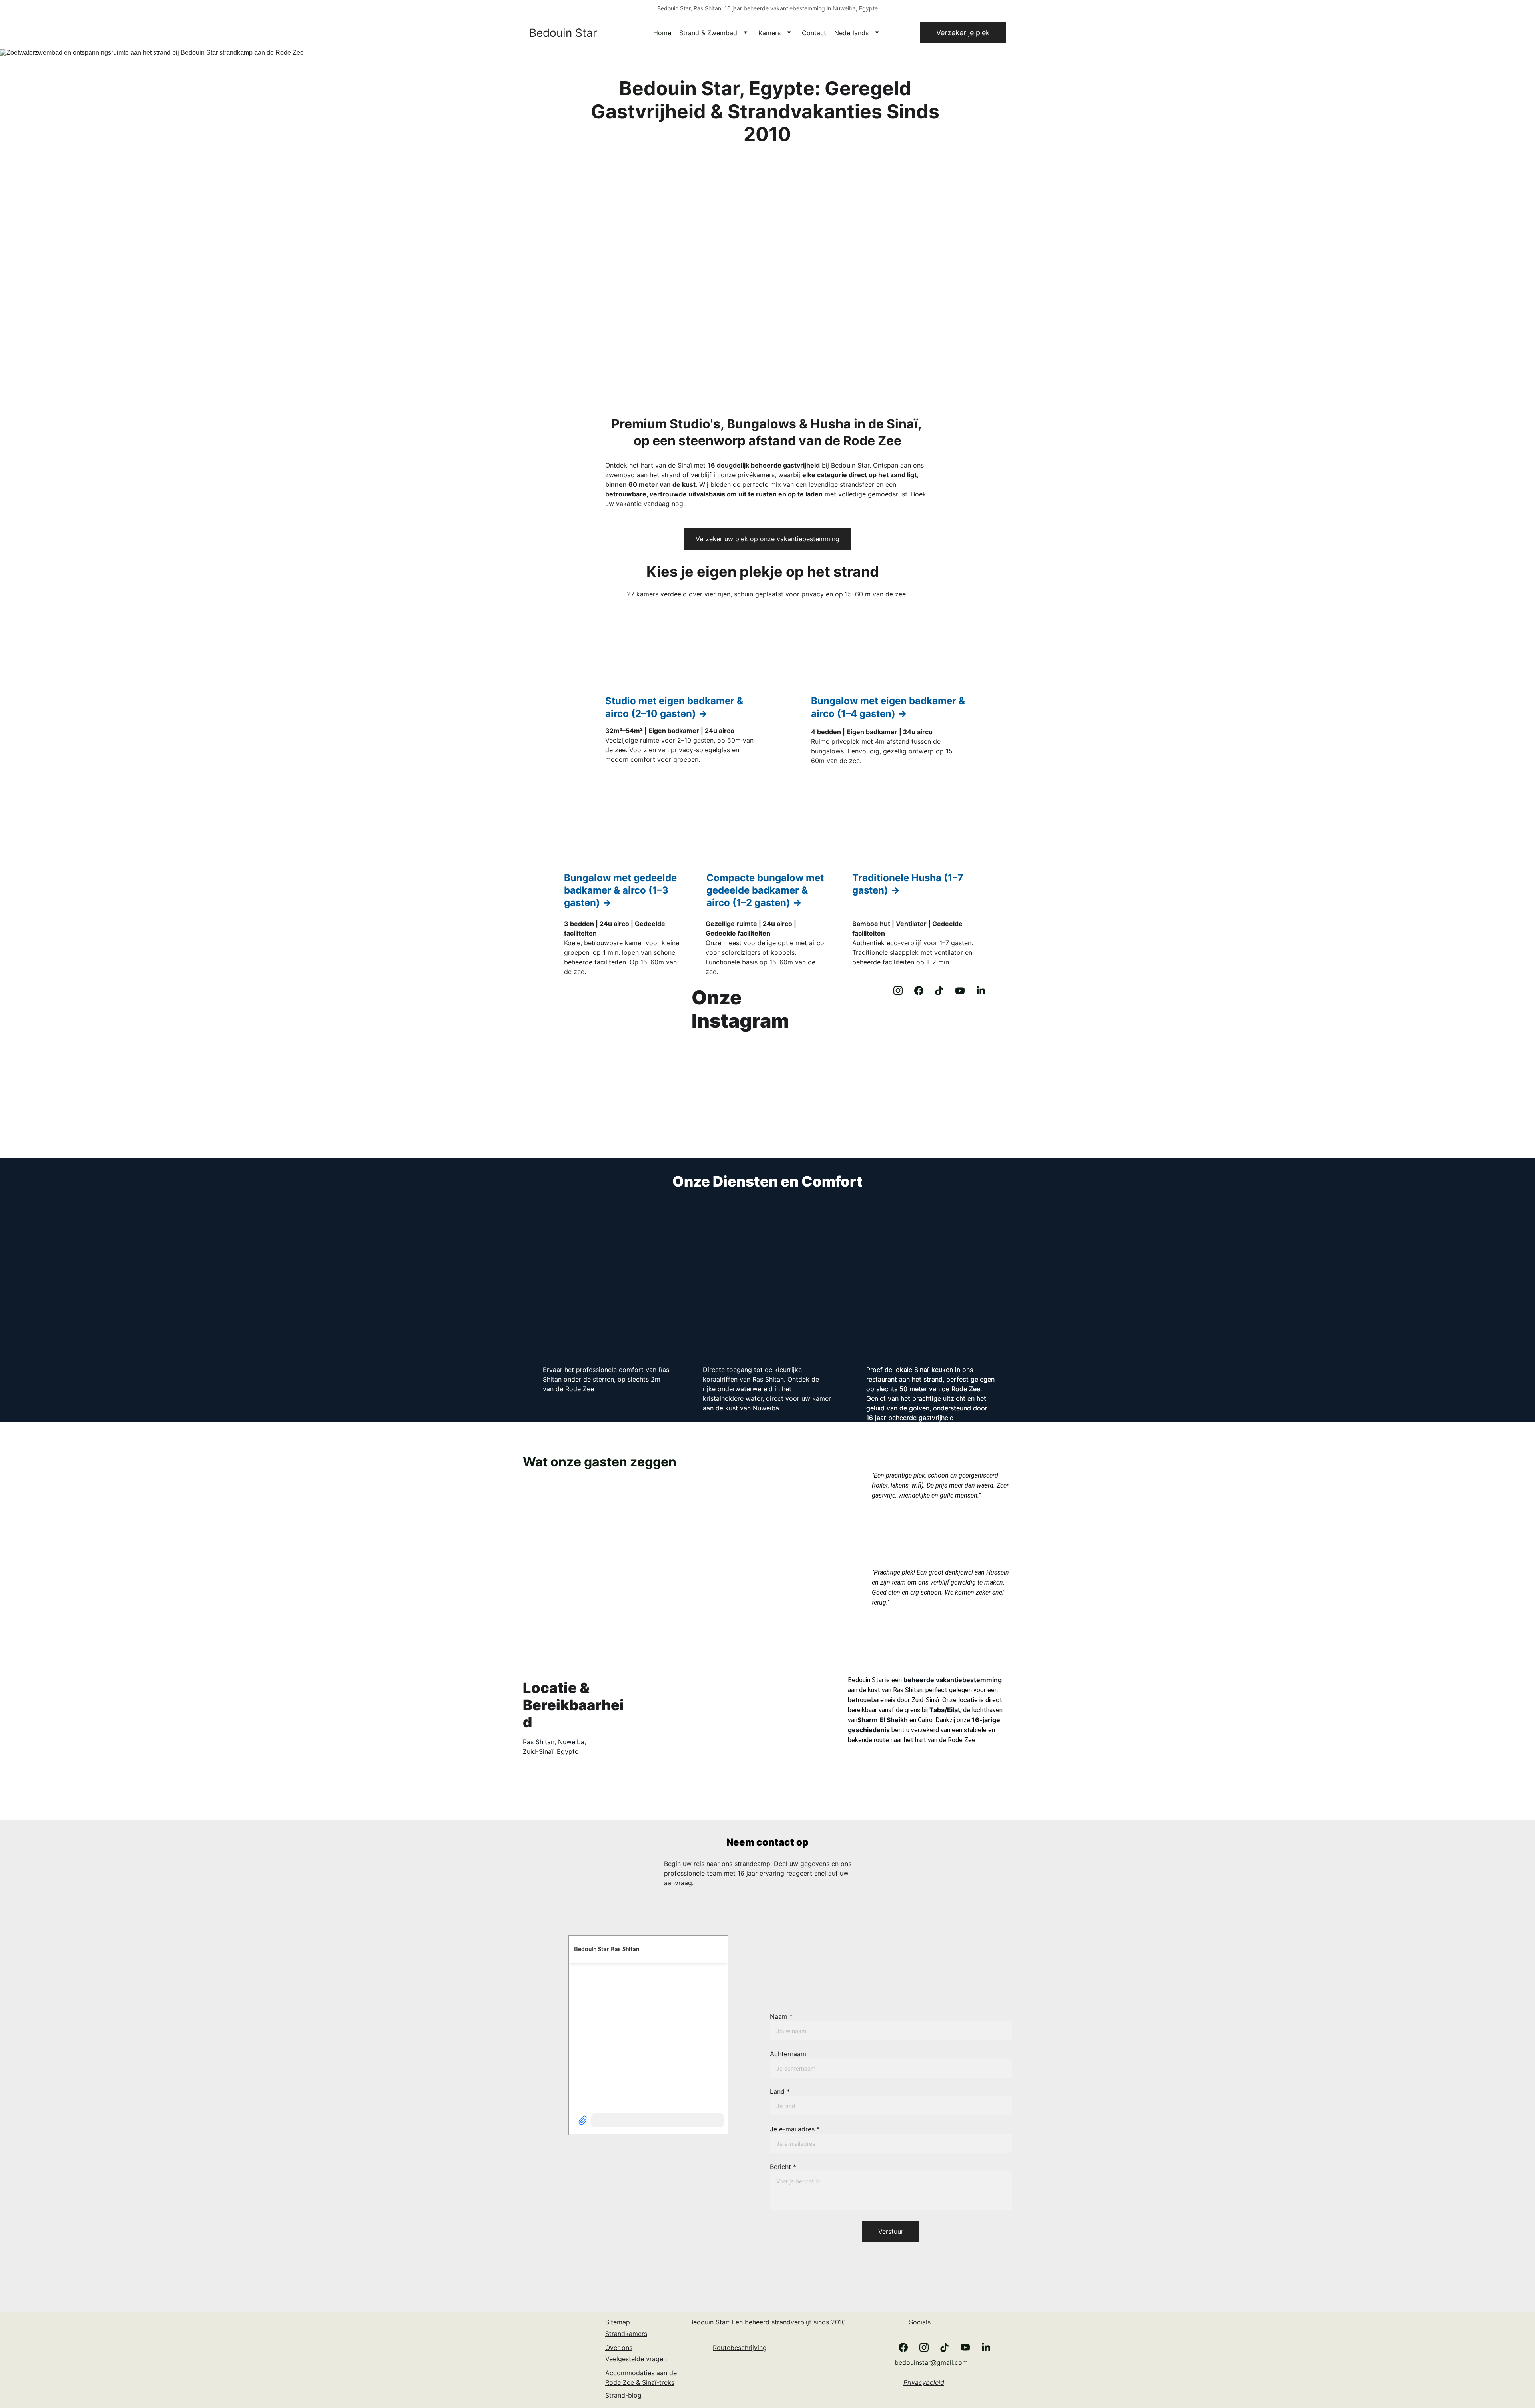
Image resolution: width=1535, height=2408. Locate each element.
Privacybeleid (924, 2382)
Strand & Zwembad (708, 33)
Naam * (781, 2016)
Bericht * (783, 2167)
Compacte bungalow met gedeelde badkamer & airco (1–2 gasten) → (766, 890)
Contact (814, 33)
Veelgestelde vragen (636, 2359)
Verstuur (891, 2231)
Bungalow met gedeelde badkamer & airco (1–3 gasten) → (622, 890)
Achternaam (788, 2054)
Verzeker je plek (963, 33)
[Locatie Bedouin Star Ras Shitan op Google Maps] (806, 2373)
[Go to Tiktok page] (939, 991)
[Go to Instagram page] (898, 991)
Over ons (619, 2348)
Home (662, 33)
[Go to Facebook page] (919, 991)
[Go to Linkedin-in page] (981, 991)
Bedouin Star (866, 1680)
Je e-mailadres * (795, 2129)
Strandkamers (626, 2334)
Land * (780, 2091)
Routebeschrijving (740, 2348)
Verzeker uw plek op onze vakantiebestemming (767, 539)
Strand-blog (623, 2395)
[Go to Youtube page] (960, 991)
